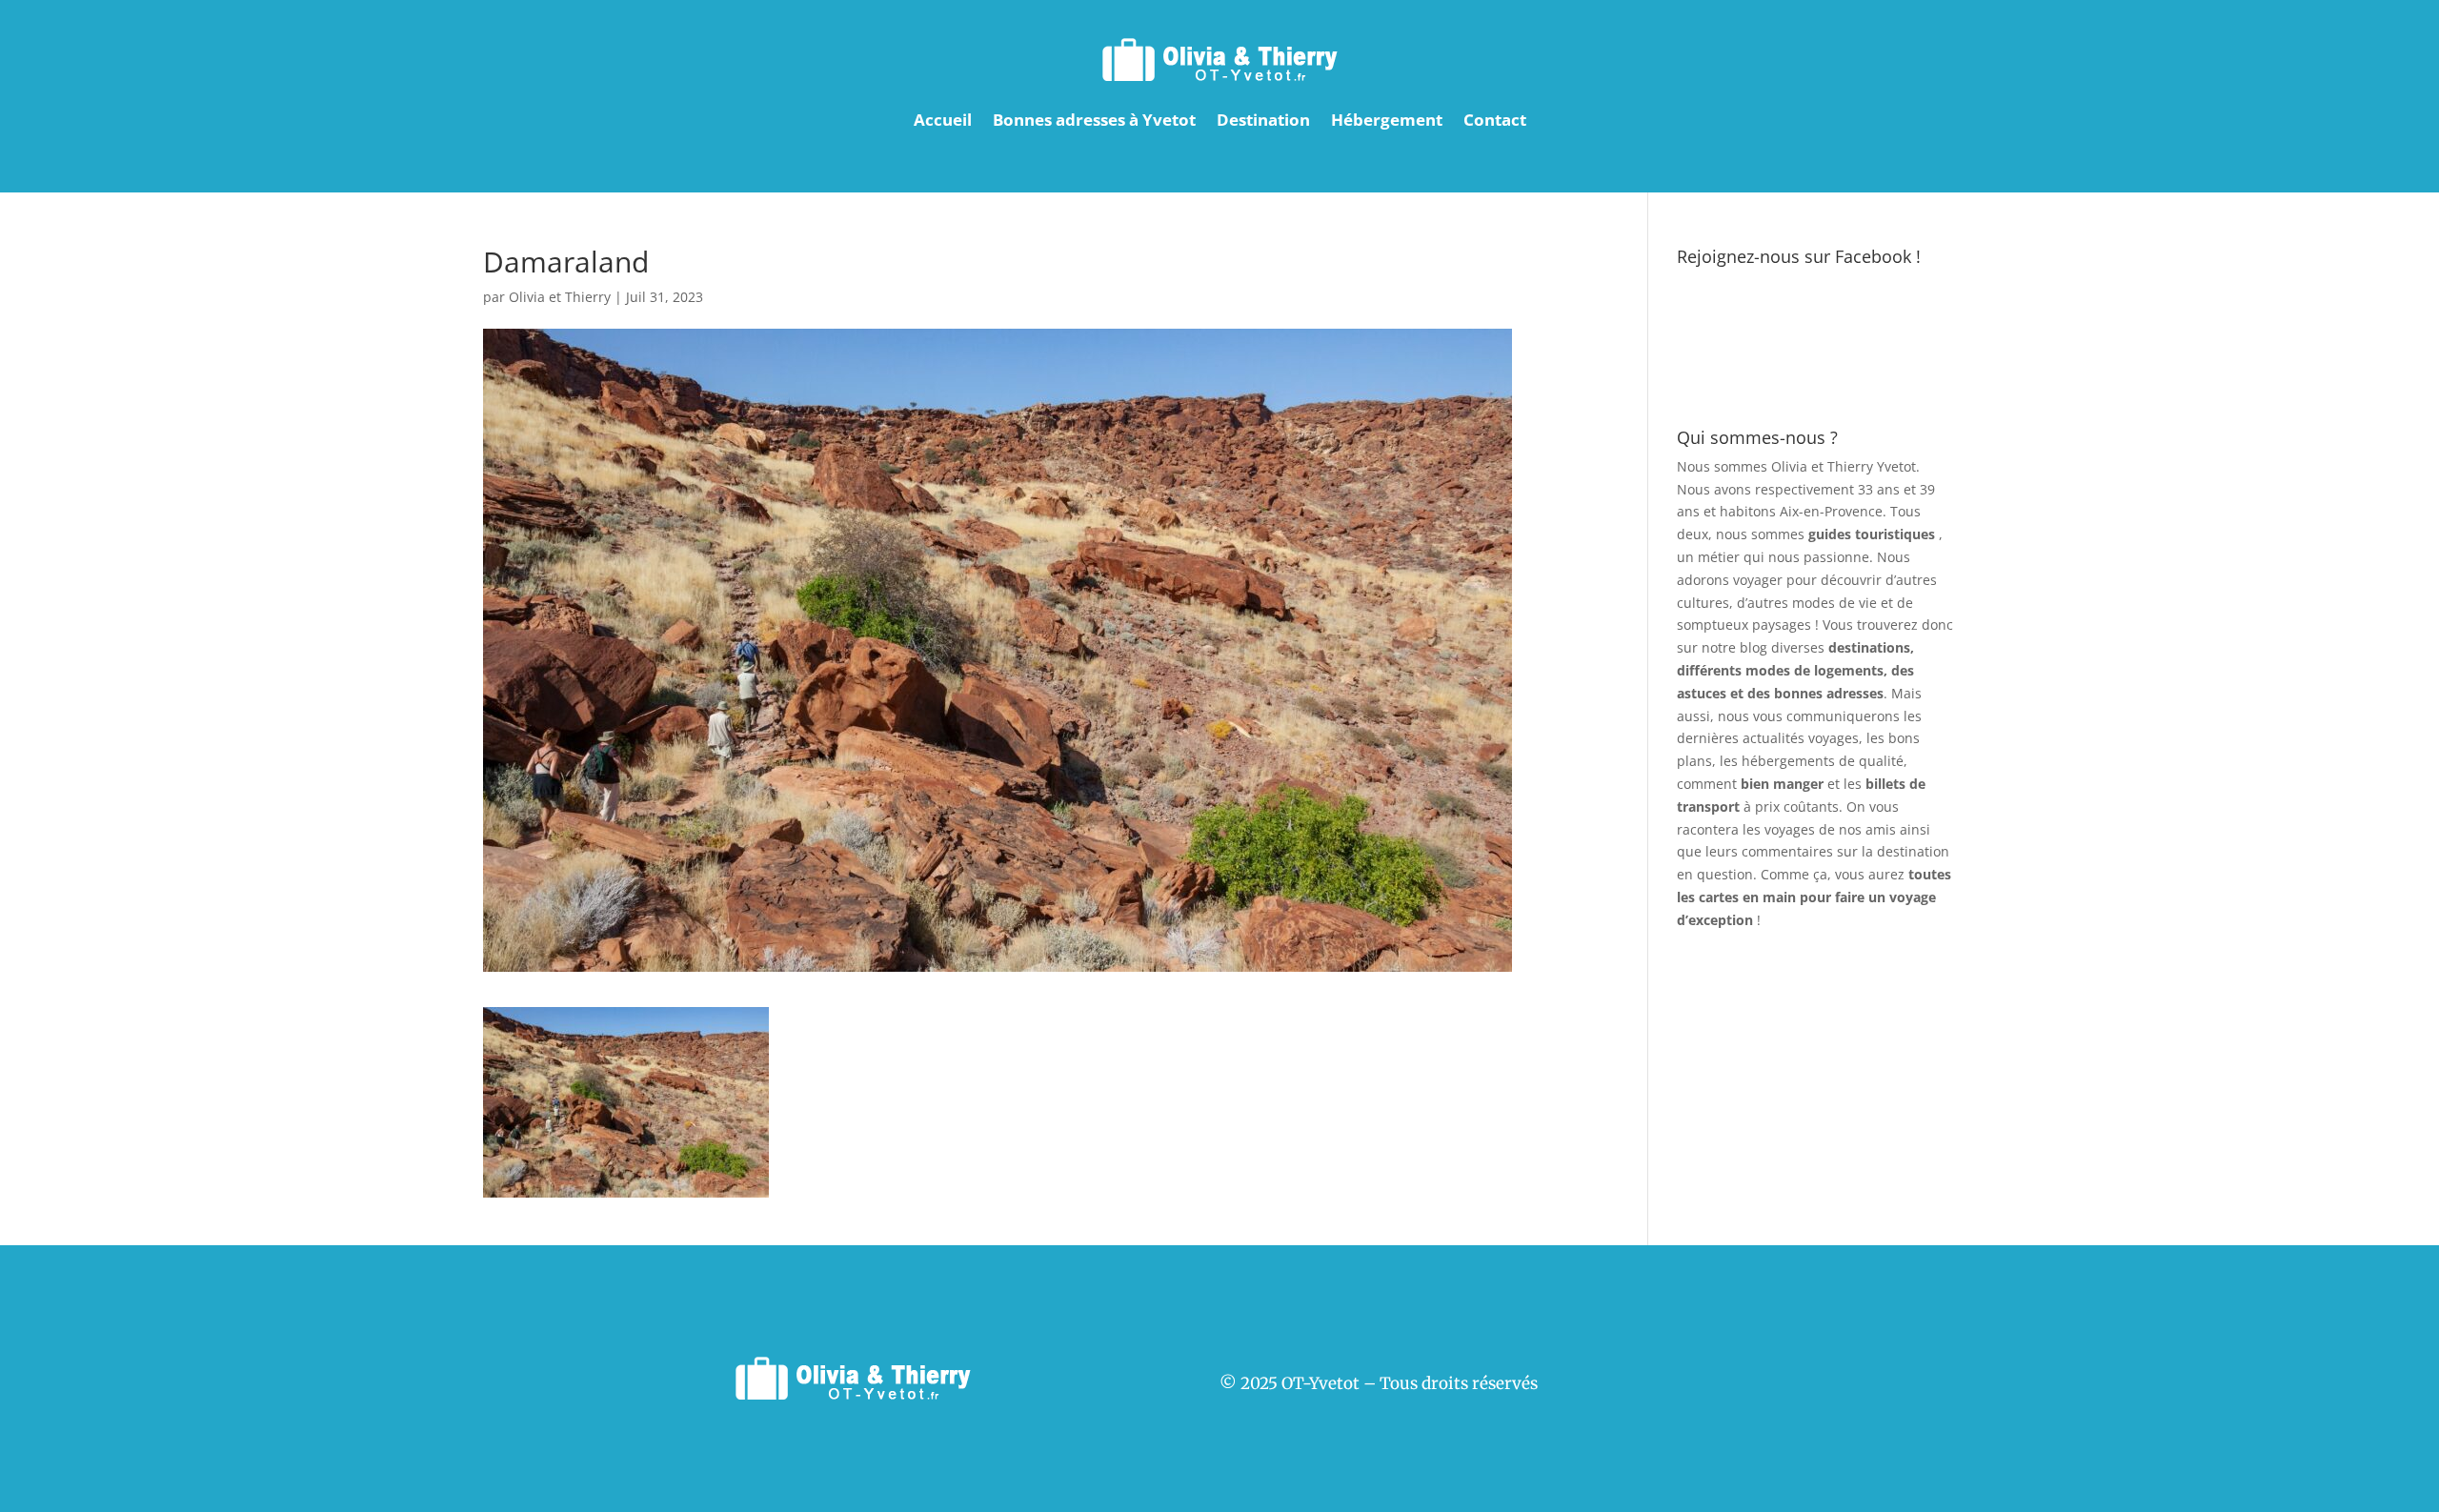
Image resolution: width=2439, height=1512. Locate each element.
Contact (1495, 120)
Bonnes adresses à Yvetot (1094, 120)
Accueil (943, 120)
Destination (1263, 120)
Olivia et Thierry (560, 297)
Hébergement (1387, 120)
